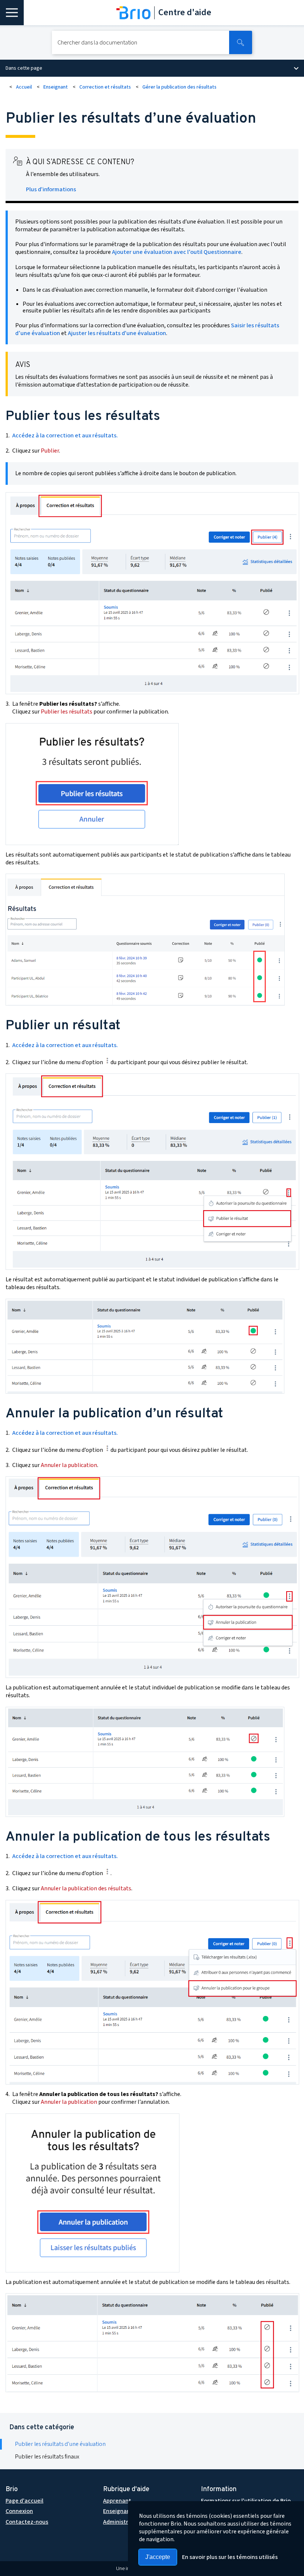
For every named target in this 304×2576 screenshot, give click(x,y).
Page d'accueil (24, 2501)
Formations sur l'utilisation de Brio (246, 2501)
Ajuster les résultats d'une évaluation (117, 333)
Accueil (24, 87)
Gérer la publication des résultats (179, 87)
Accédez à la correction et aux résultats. (65, 436)
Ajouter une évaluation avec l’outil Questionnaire (177, 252)
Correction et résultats (105, 87)
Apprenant (117, 2501)
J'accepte (158, 2557)
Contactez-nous (27, 2522)
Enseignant (56, 87)
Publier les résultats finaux (47, 2457)
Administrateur (123, 2522)
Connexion (19, 2511)
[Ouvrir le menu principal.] (12, 13)
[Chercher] (241, 42)
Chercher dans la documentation (97, 43)
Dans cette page (24, 68)
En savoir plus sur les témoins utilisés (230, 2557)
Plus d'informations (51, 189)
